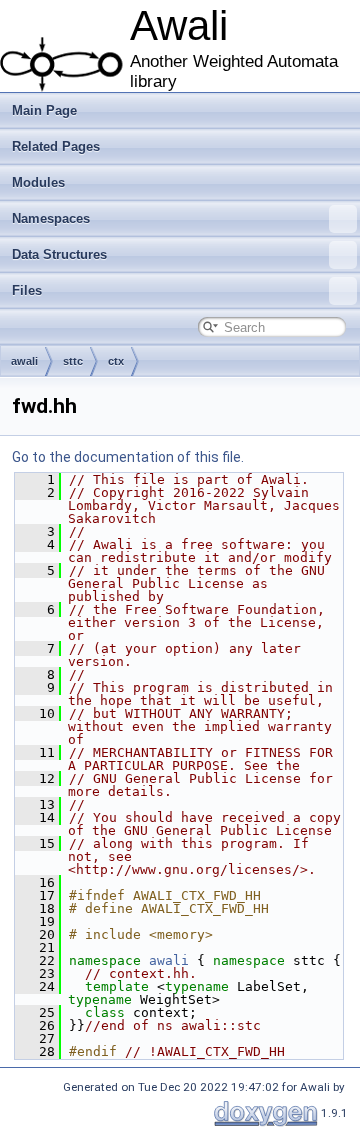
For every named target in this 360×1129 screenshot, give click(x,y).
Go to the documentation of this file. (128, 457)
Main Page (44, 110)
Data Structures (59, 254)
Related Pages (56, 146)
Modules (38, 182)
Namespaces (51, 218)
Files (27, 290)
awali (24, 361)
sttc (73, 361)
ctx (116, 361)
